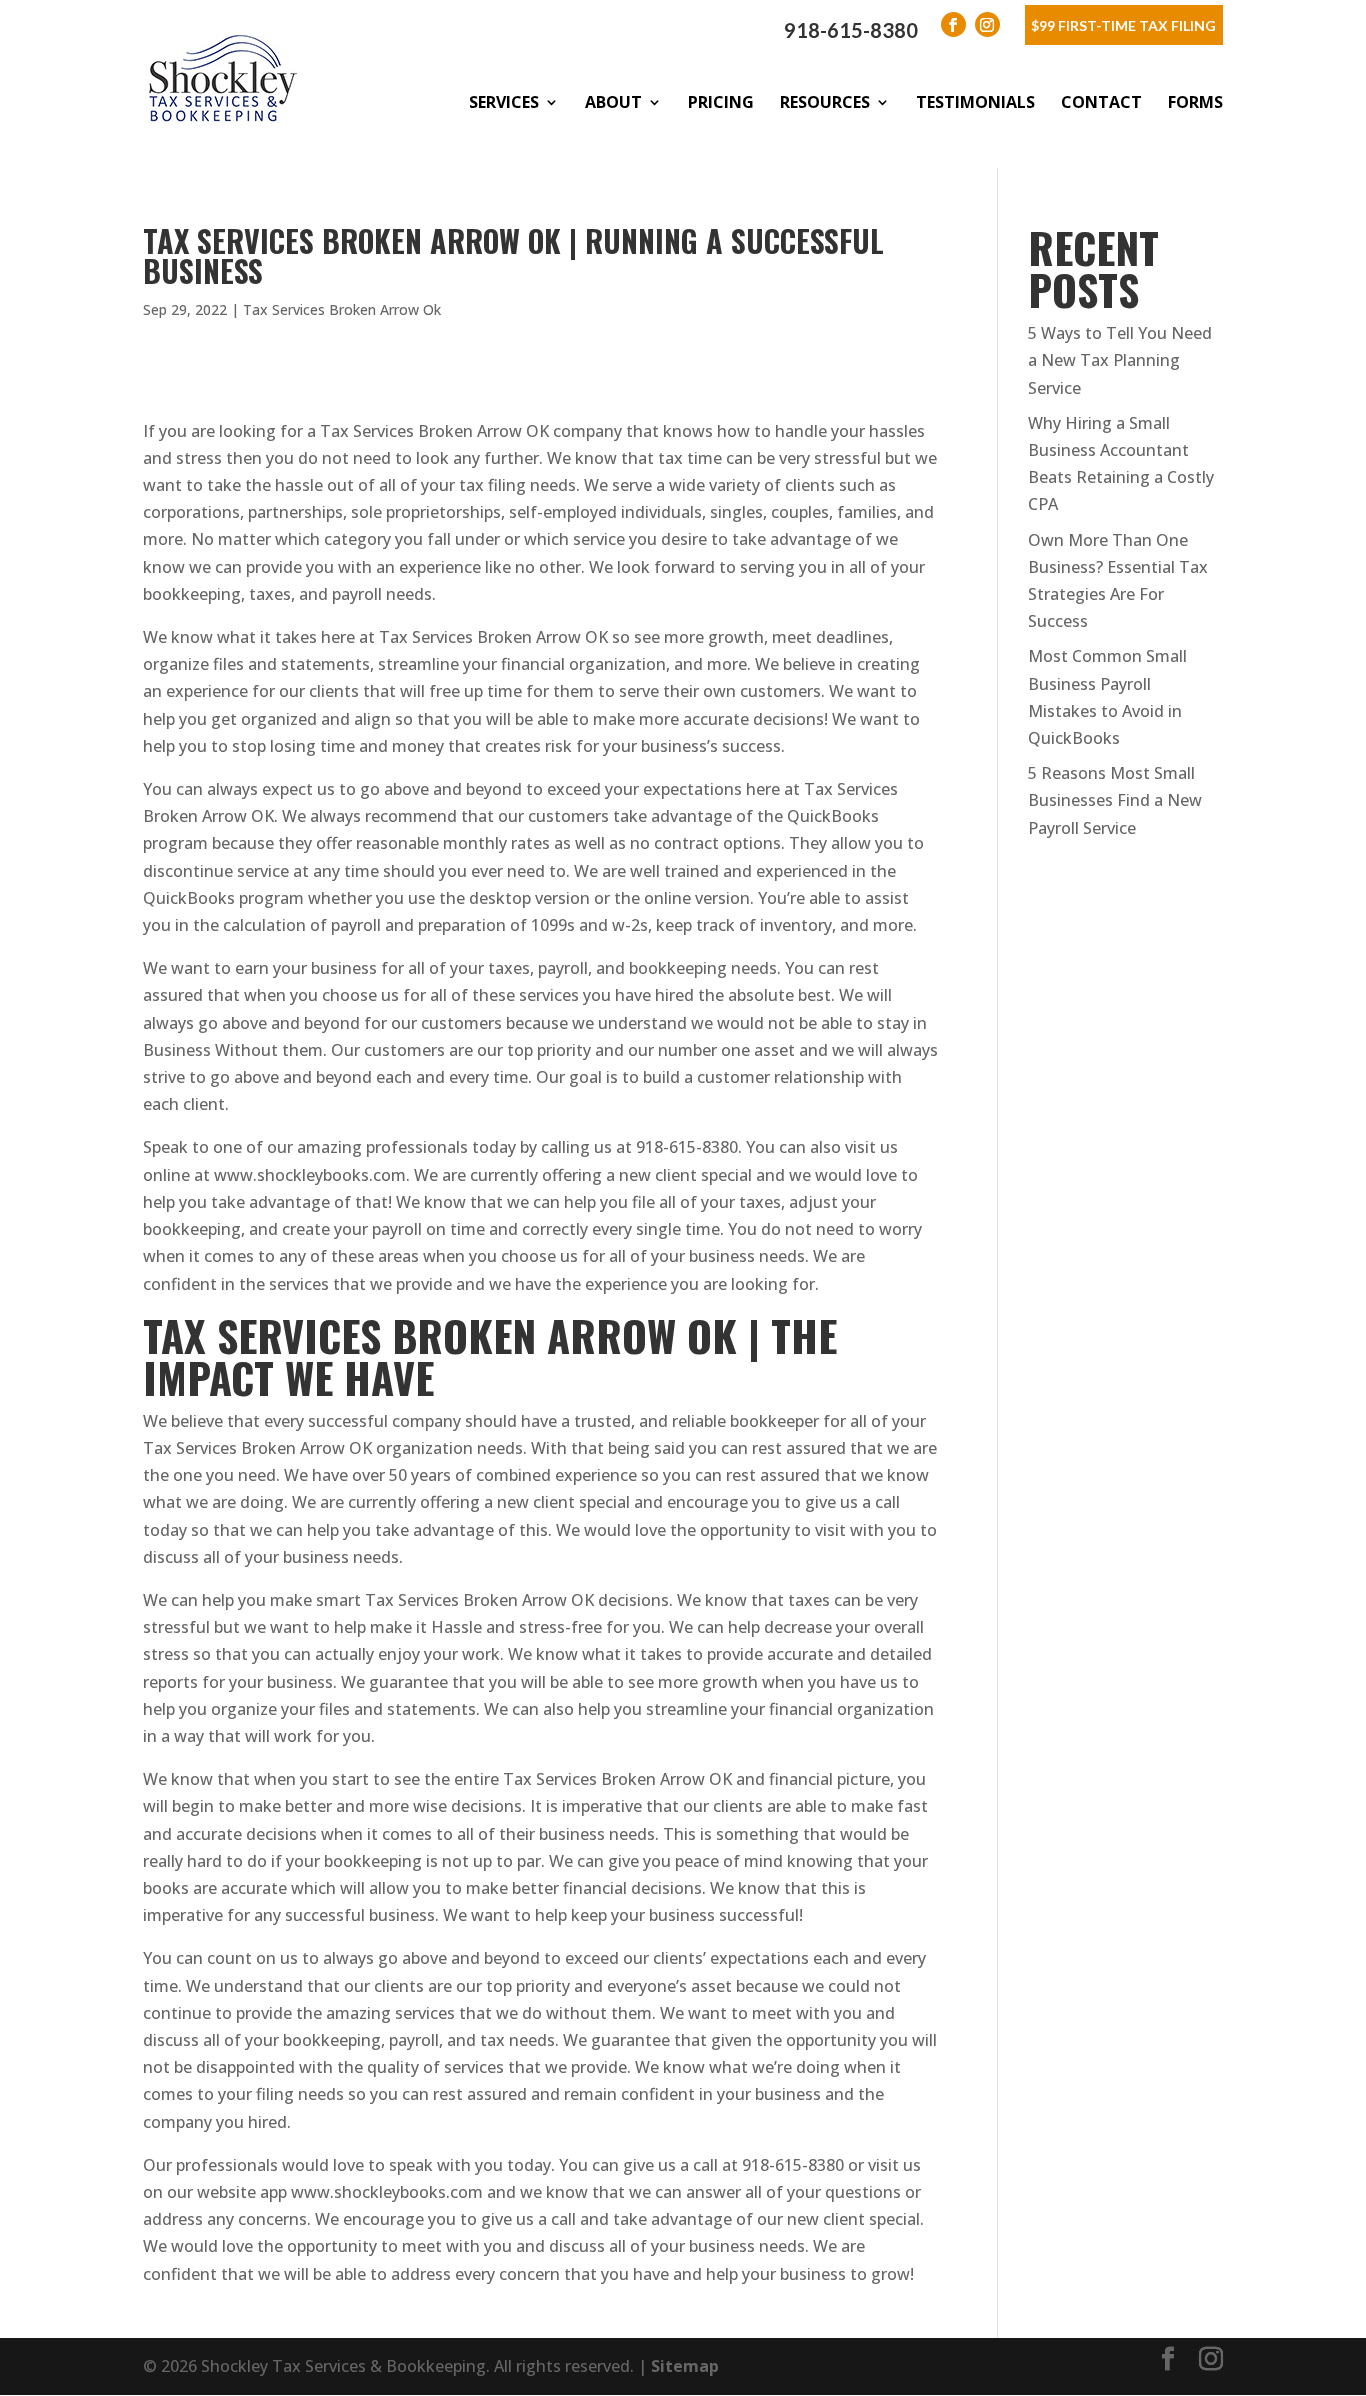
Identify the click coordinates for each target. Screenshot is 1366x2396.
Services (504, 102)
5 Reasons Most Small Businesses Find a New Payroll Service (1115, 800)
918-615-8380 (851, 30)
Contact (1101, 102)
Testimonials (975, 102)
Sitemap (685, 2366)
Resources (825, 102)
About (613, 102)
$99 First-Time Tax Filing (1123, 25)
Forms (1195, 102)
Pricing (721, 102)
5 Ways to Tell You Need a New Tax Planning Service (1120, 360)
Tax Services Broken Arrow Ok (342, 309)
